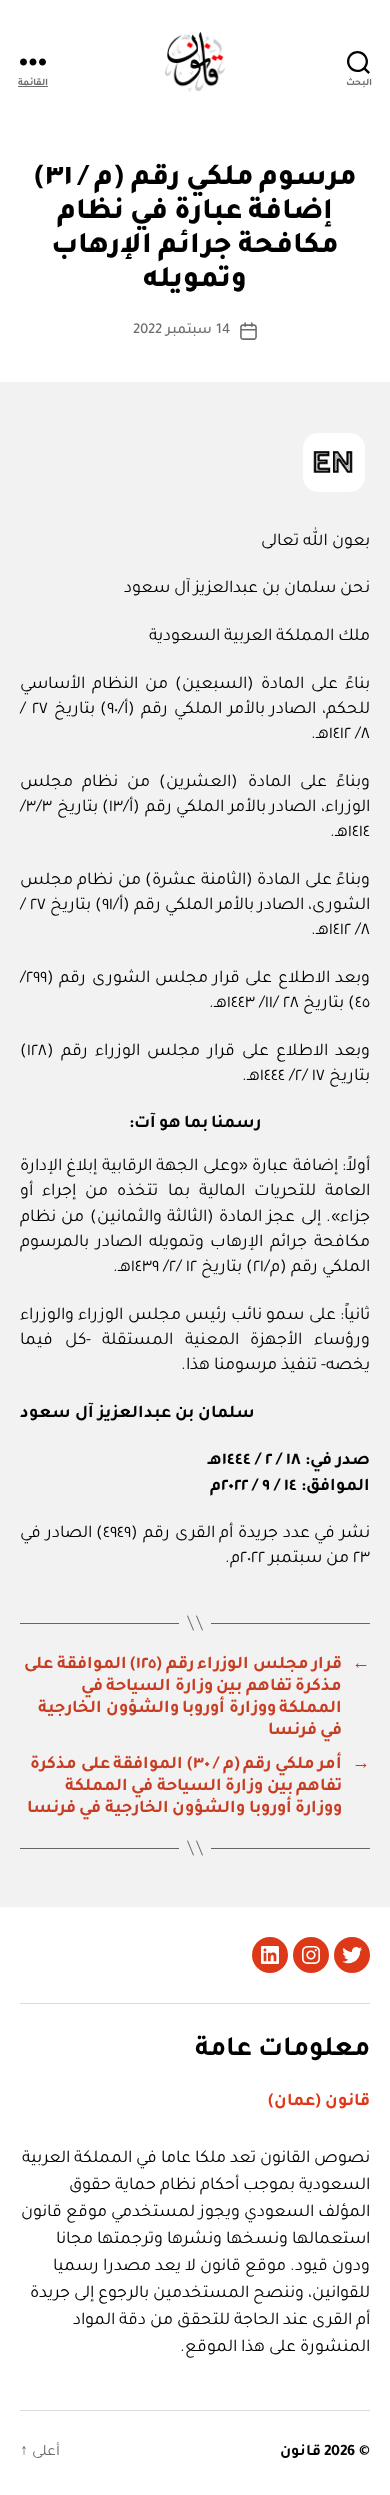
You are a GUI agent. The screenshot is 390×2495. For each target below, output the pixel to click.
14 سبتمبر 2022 (181, 330)
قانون (300, 2453)
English (334, 462)
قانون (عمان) (319, 2102)
